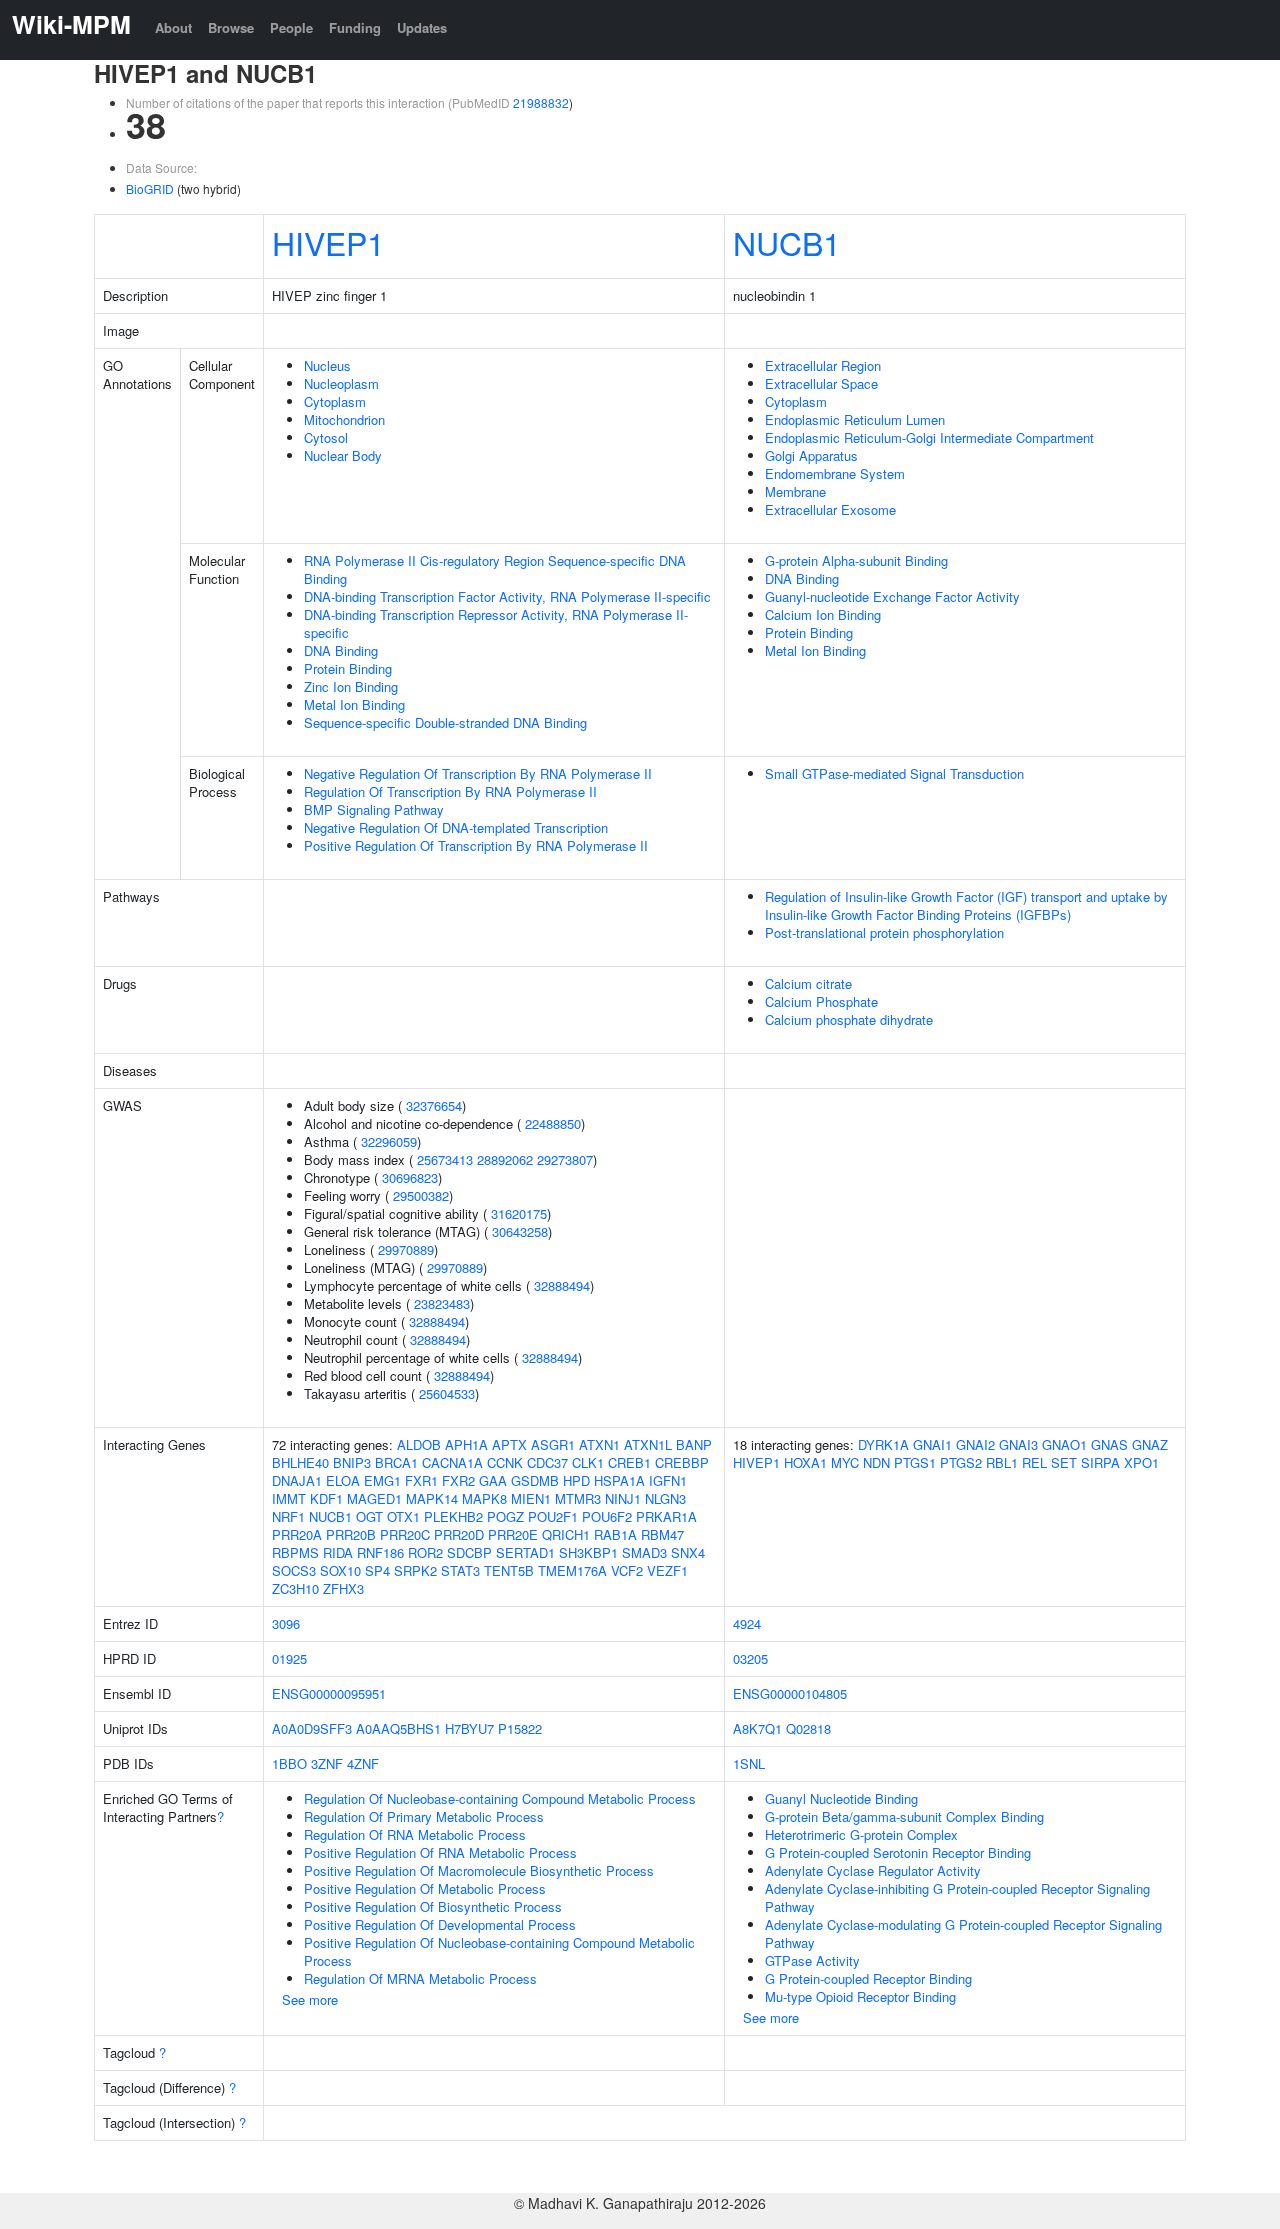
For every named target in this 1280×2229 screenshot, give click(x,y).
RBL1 (1002, 1462)
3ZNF (327, 1763)
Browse (231, 27)
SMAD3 (644, 1552)
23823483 (442, 1303)
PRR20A (297, 1534)
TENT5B (509, 1570)
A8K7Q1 (757, 1728)
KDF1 (326, 1498)
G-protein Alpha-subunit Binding (856, 560)
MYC (845, 1462)
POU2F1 (553, 1516)
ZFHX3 (343, 1588)
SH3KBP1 (588, 1552)
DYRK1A (883, 1444)
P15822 (520, 1728)
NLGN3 (665, 1498)
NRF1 (288, 1516)
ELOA (343, 1480)
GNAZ (1150, 1444)
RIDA (338, 1552)
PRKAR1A (666, 1516)
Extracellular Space (821, 383)
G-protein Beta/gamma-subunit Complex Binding (904, 1816)
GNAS (1109, 1444)
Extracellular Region (823, 365)
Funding (355, 27)
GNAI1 (932, 1444)
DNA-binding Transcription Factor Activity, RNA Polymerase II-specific (507, 596)
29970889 (406, 1249)
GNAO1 (1064, 1444)
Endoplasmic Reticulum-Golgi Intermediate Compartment (929, 437)
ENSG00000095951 (329, 1693)
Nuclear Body (343, 455)
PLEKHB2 (453, 1516)
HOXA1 (805, 1462)
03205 (750, 1658)
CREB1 (629, 1462)
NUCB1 (787, 242)
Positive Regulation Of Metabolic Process (425, 1888)
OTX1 (403, 1516)
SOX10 (340, 1570)
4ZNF (363, 1763)
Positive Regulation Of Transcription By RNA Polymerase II (476, 845)
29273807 (565, 1159)
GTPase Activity (812, 1960)
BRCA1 (396, 1462)
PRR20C (405, 1534)
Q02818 (808, 1728)
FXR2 (458, 1480)
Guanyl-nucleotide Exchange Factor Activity (892, 596)
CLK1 (588, 1462)
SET (1064, 1462)
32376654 (434, 1105)
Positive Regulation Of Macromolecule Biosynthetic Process (479, 1870)
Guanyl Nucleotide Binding (841, 1798)
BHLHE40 (300, 1462)
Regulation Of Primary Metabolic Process (424, 1816)
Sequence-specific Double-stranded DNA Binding (445, 722)
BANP (694, 1444)
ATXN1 (599, 1444)
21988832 (541, 102)
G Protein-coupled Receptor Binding (868, 1978)
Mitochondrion (344, 419)
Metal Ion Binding (354, 704)
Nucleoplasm (341, 383)
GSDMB (535, 1480)
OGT (369, 1516)
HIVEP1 (328, 242)
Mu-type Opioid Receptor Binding (860, 1996)
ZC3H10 (295, 1588)
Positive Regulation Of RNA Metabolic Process (440, 1852)
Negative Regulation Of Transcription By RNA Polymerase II (478, 773)
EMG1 (382, 1480)
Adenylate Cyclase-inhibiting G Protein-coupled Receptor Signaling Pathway (957, 1897)
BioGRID (150, 188)
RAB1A (615, 1534)
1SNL (749, 1763)
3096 (286, 1623)
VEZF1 (667, 1570)
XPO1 (1141, 1462)
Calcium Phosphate (821, 1001)
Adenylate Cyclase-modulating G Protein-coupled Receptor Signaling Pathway (963, 1933)
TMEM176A (572, 1570)
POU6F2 (607, 1516)
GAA (493, 1480)
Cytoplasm (335, 401)
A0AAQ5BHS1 (398, 1728)
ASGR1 (553, 1444)
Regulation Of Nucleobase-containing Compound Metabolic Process (500, 1798)
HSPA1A (619, 1480)
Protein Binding (348, 668)
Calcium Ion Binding (823, 614)
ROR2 (425, 1552)
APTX (509, 1444)
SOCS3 (294, 1570)
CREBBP (682, 1462)
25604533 (447, 1393)
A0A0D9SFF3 (312, 1728)
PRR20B (351, 1534)
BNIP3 (352, 1462)
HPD (576, 1480)
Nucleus (327, 365)
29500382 (421, 1195)
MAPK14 (432, 1498)
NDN (876, 1462)
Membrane (795, 491)
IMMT (289, 1498)
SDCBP (469, 1552)
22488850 (553, 1123)
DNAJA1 (297, 1480)
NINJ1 (623, 1498)
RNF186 (380, 1552)
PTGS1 (915, 1462)
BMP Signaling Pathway (374, 809)
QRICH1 (566, 1534)
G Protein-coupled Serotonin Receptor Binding (898, 1852)
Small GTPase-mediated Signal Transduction (894, 773)
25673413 (445, 1159)
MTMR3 (578, 1498)
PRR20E (513, 1534)
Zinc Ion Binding (351, 686)
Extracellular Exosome (830, 509)
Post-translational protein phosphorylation (884, 932)
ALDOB (419, 1444)
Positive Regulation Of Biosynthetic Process (433, 1906)
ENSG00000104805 (790, 1693)
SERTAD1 (525, 1552)
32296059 (389, 1141)
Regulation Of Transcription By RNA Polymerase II (450, 791)
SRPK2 (415, 1570)
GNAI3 (1018, 1444)
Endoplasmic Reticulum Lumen (855, 419)
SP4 (377, 1570)
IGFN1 (668, 1480)
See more (310, 1999)
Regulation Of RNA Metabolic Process (415, 1834)
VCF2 (627, 1570)
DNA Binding (341, 650)
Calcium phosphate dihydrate (849, 1019)
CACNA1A (452, 1462)
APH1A (466, 1444)
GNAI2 (975, 1444)
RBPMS (295, 1552)
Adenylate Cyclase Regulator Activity (873, 1870)
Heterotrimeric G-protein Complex (861, 1834)
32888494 (562, 1285)
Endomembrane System (835, 473)
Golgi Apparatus (811, 455)
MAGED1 (374, 1498)
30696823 (410, 1177)
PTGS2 (961, 1462)
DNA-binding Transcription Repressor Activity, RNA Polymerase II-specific (496, 623)
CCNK (505, 1462)
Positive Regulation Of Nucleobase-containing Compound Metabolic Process (499, 1951)
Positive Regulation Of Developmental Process (440, 1924)
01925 (289, 1658)
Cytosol (326, 437)
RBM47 (662, 1534)
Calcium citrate (808, 983)
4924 (747, 1623)
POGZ (505, 1516)
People (291, 27)
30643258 (520, 1231)
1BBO (289, 1763)
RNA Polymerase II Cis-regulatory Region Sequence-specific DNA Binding (495, 569)
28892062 (505, 1159)
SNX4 (688, 1552)
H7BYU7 (469, 1728)
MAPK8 (484, 1498)
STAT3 (460, 1570)
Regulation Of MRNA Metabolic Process (420, 1978)
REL (1034, 1462)
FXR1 (421, 1480)
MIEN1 (531, 1498)
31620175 (519, 1213)
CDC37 (547, 1462)
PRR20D (459, 1534)
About (173, 27)
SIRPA (1100, 1462)
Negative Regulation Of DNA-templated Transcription (456, 827)
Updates (422, 27)
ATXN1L (648, 1444)
